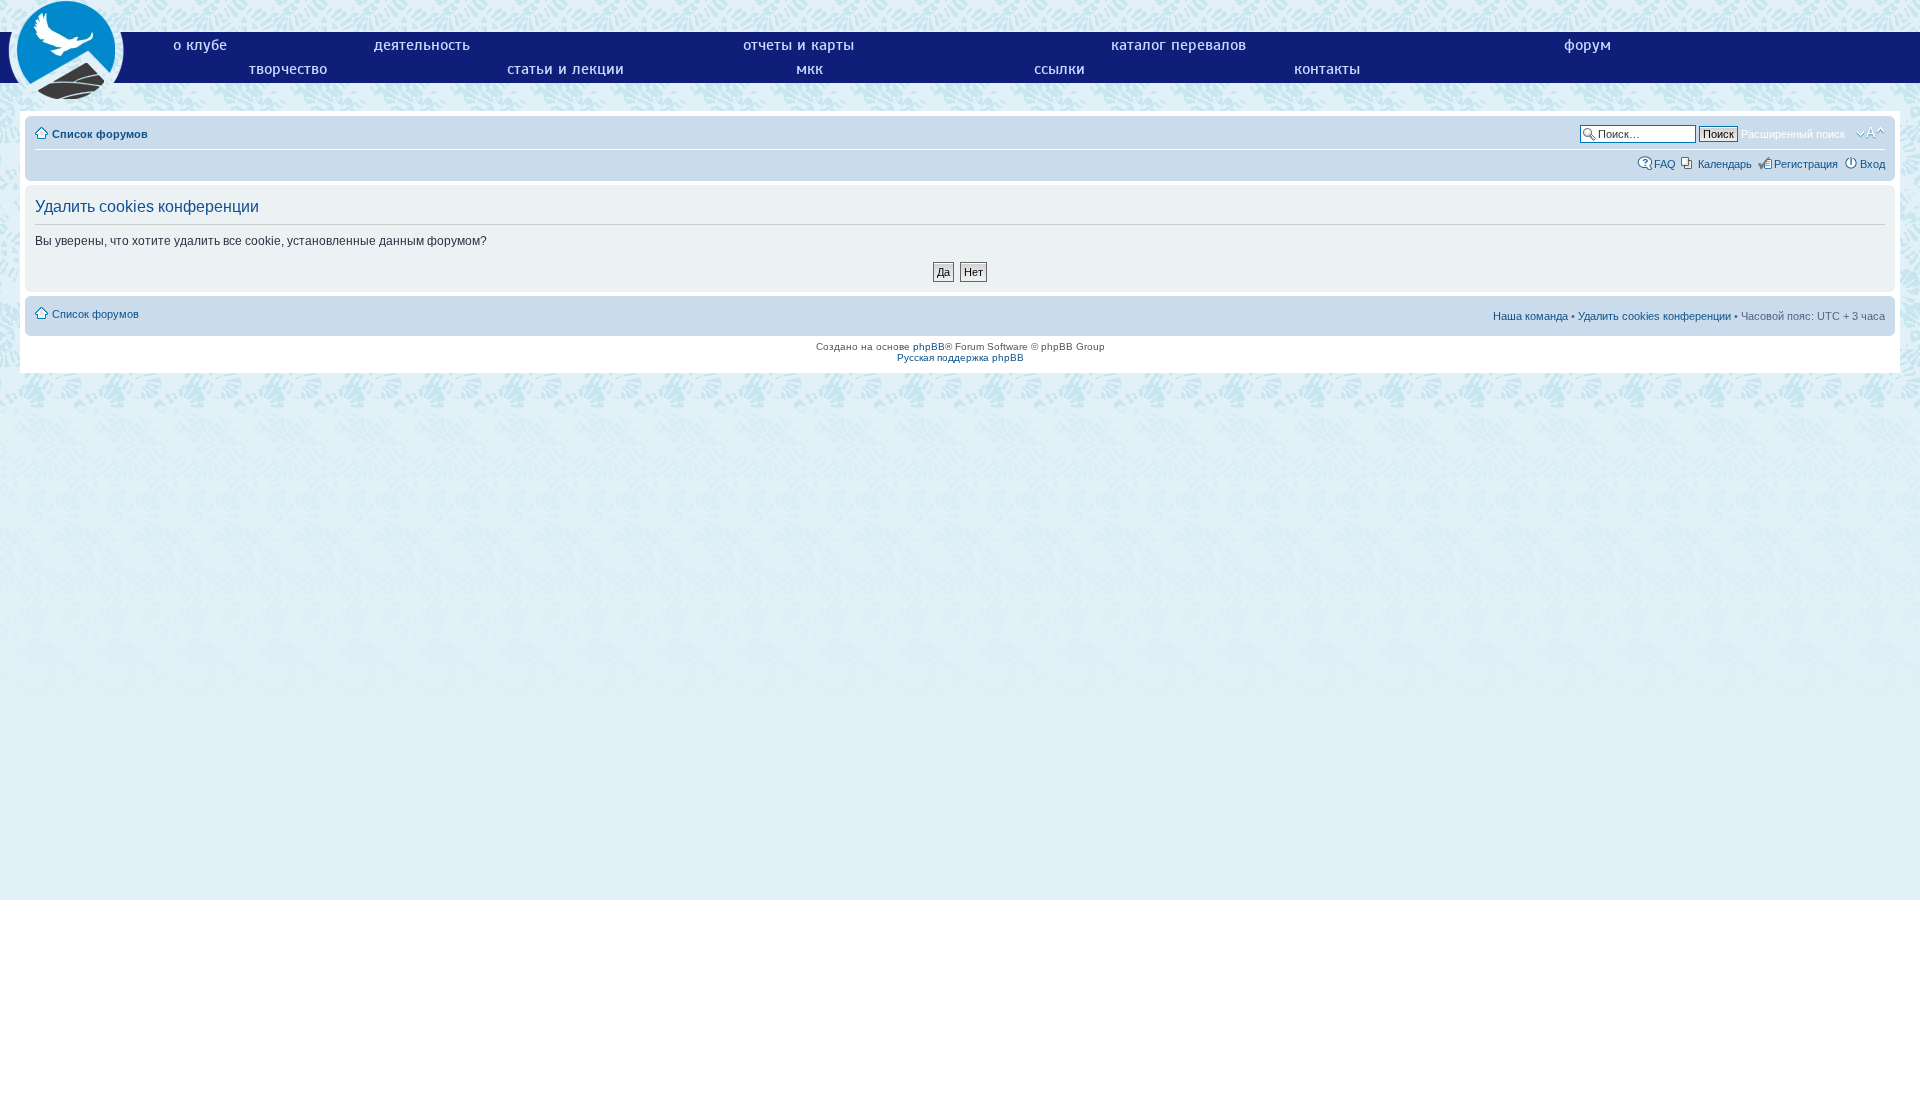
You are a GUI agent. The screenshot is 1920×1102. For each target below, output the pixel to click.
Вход (1872, 164)
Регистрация (1806, 164)
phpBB (929, 346)
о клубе (200, 45)
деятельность (422, 45)
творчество (288, 69)
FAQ (1665, 164)
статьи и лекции (565, 69)
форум (1587, 45)
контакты (1327, 69)
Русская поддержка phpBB (960, 357)
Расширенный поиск (1793, 134)
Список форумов (100, 134)
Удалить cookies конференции (1654, 316)
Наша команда (1530, 316)
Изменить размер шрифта (1870, 133)
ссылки (1059, 69)
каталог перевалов (1178, 45)
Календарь (1725, 164)
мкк (809, 69)
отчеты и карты (798, 45)
